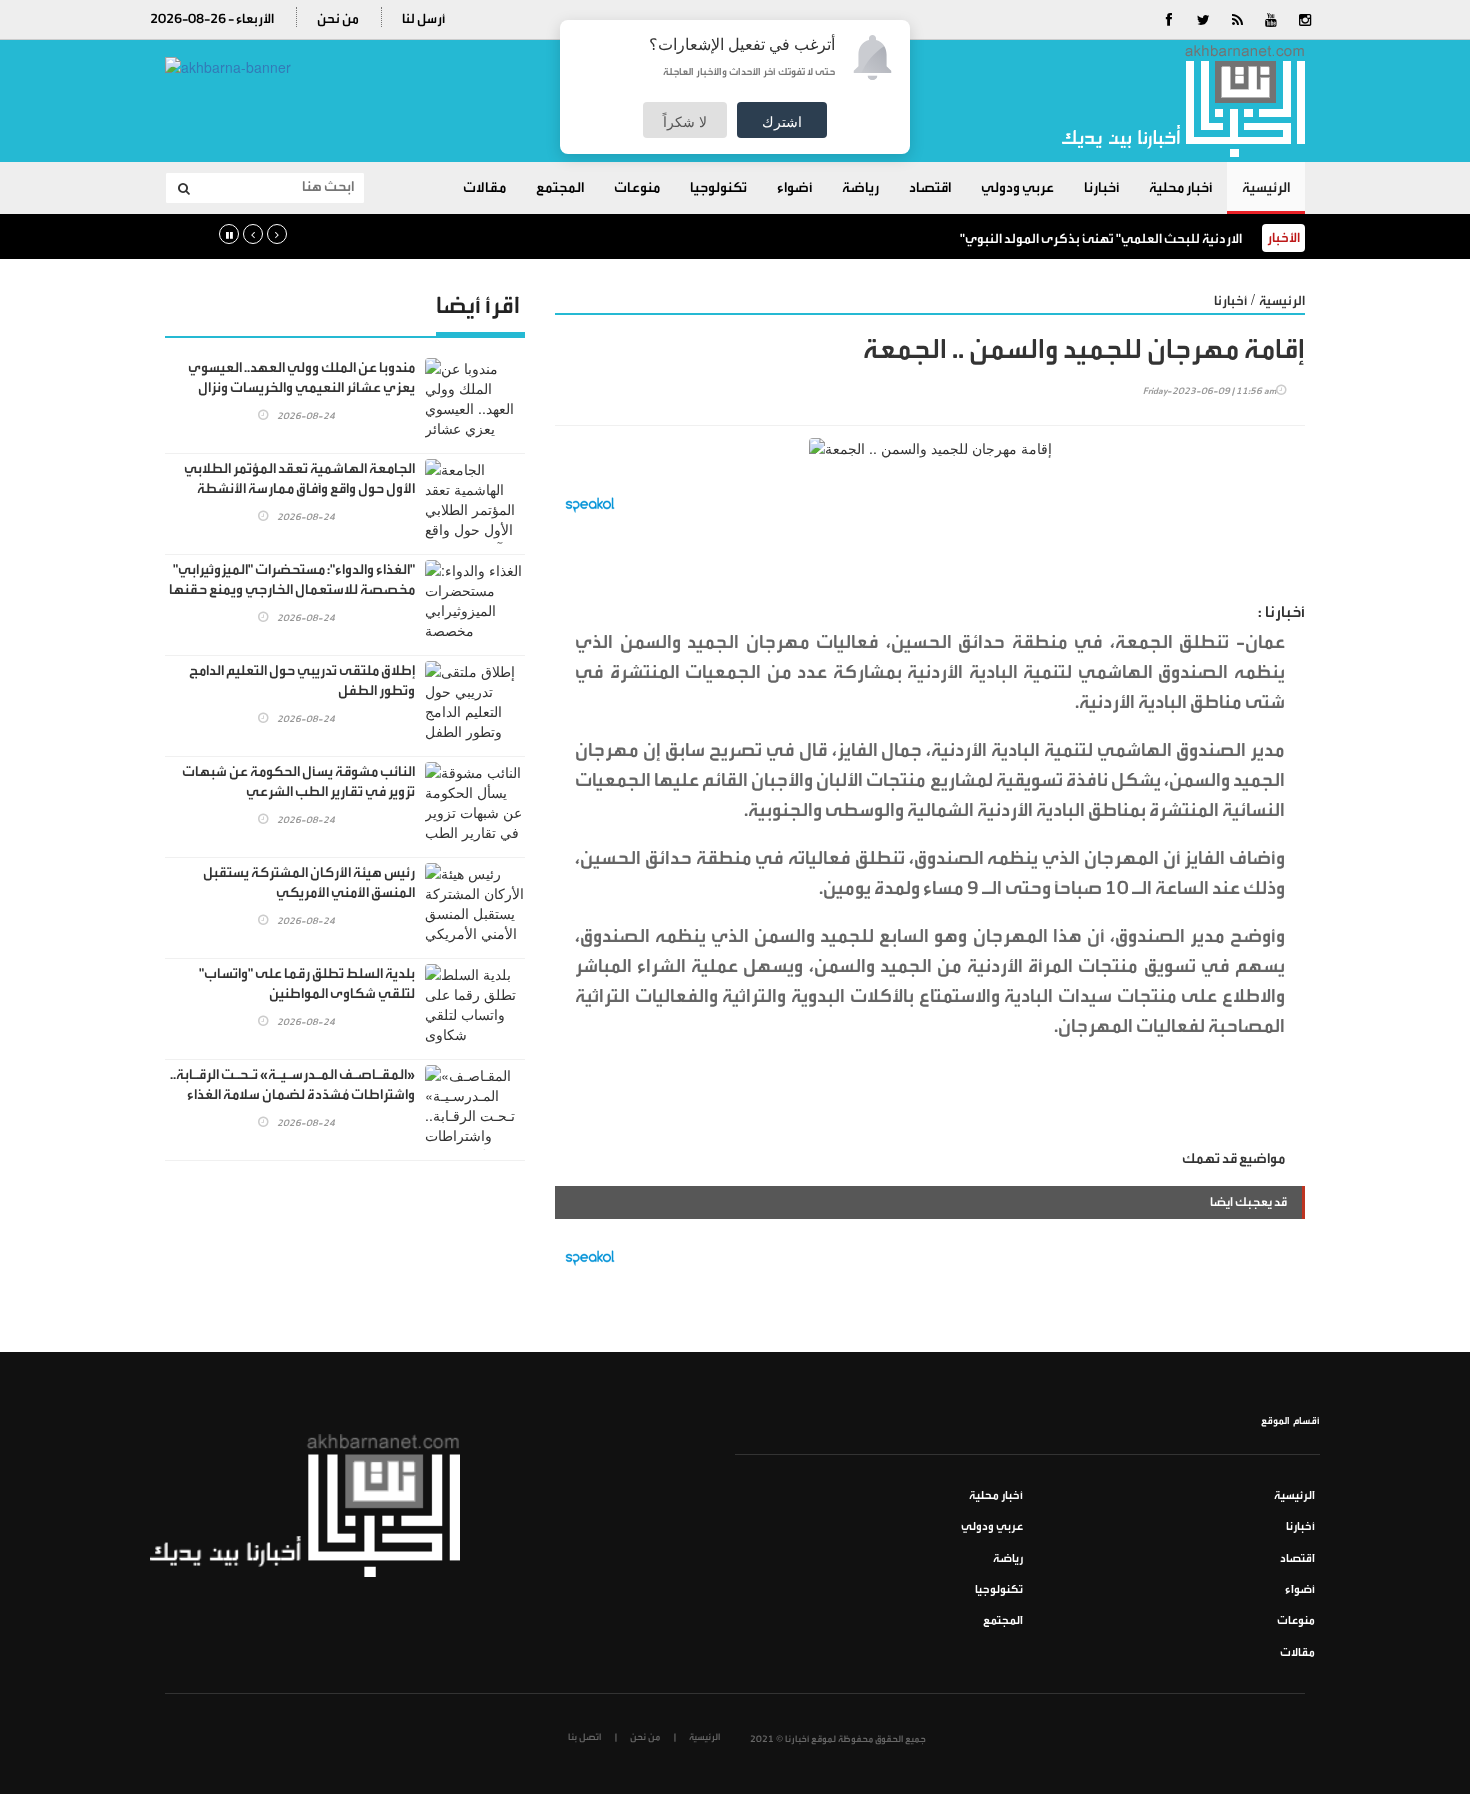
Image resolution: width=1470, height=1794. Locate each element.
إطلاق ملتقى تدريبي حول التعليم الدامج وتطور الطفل (302, 681)
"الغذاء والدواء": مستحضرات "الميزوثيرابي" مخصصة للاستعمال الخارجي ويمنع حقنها (292, 580)
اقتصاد (930, 188)
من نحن (338, 18)
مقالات (484, 188)
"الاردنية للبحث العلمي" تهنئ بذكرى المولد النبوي (1101, 238)
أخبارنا (1101, 188)
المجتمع (560, 188)
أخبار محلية (1180, 188)
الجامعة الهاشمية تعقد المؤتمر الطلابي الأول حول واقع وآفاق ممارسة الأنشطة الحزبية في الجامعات (299, 489)
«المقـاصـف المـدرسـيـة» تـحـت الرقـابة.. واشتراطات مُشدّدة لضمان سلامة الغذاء (292, 1085)
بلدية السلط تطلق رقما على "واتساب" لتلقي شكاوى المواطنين (307, 984)
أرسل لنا (423, 18)
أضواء (794, 188)
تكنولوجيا (718, 188)
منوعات (637, 188)
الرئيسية (1266, 188)
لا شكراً (685, 121)
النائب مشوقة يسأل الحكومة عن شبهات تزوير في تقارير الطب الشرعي (298, 782)
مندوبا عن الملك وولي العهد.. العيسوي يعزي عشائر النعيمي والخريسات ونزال (301, 378)
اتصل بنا (584, 1737)
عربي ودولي (1017, 188)
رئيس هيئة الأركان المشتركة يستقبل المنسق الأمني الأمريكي (309, 883)
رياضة (860, 188)
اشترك (782, 121)
